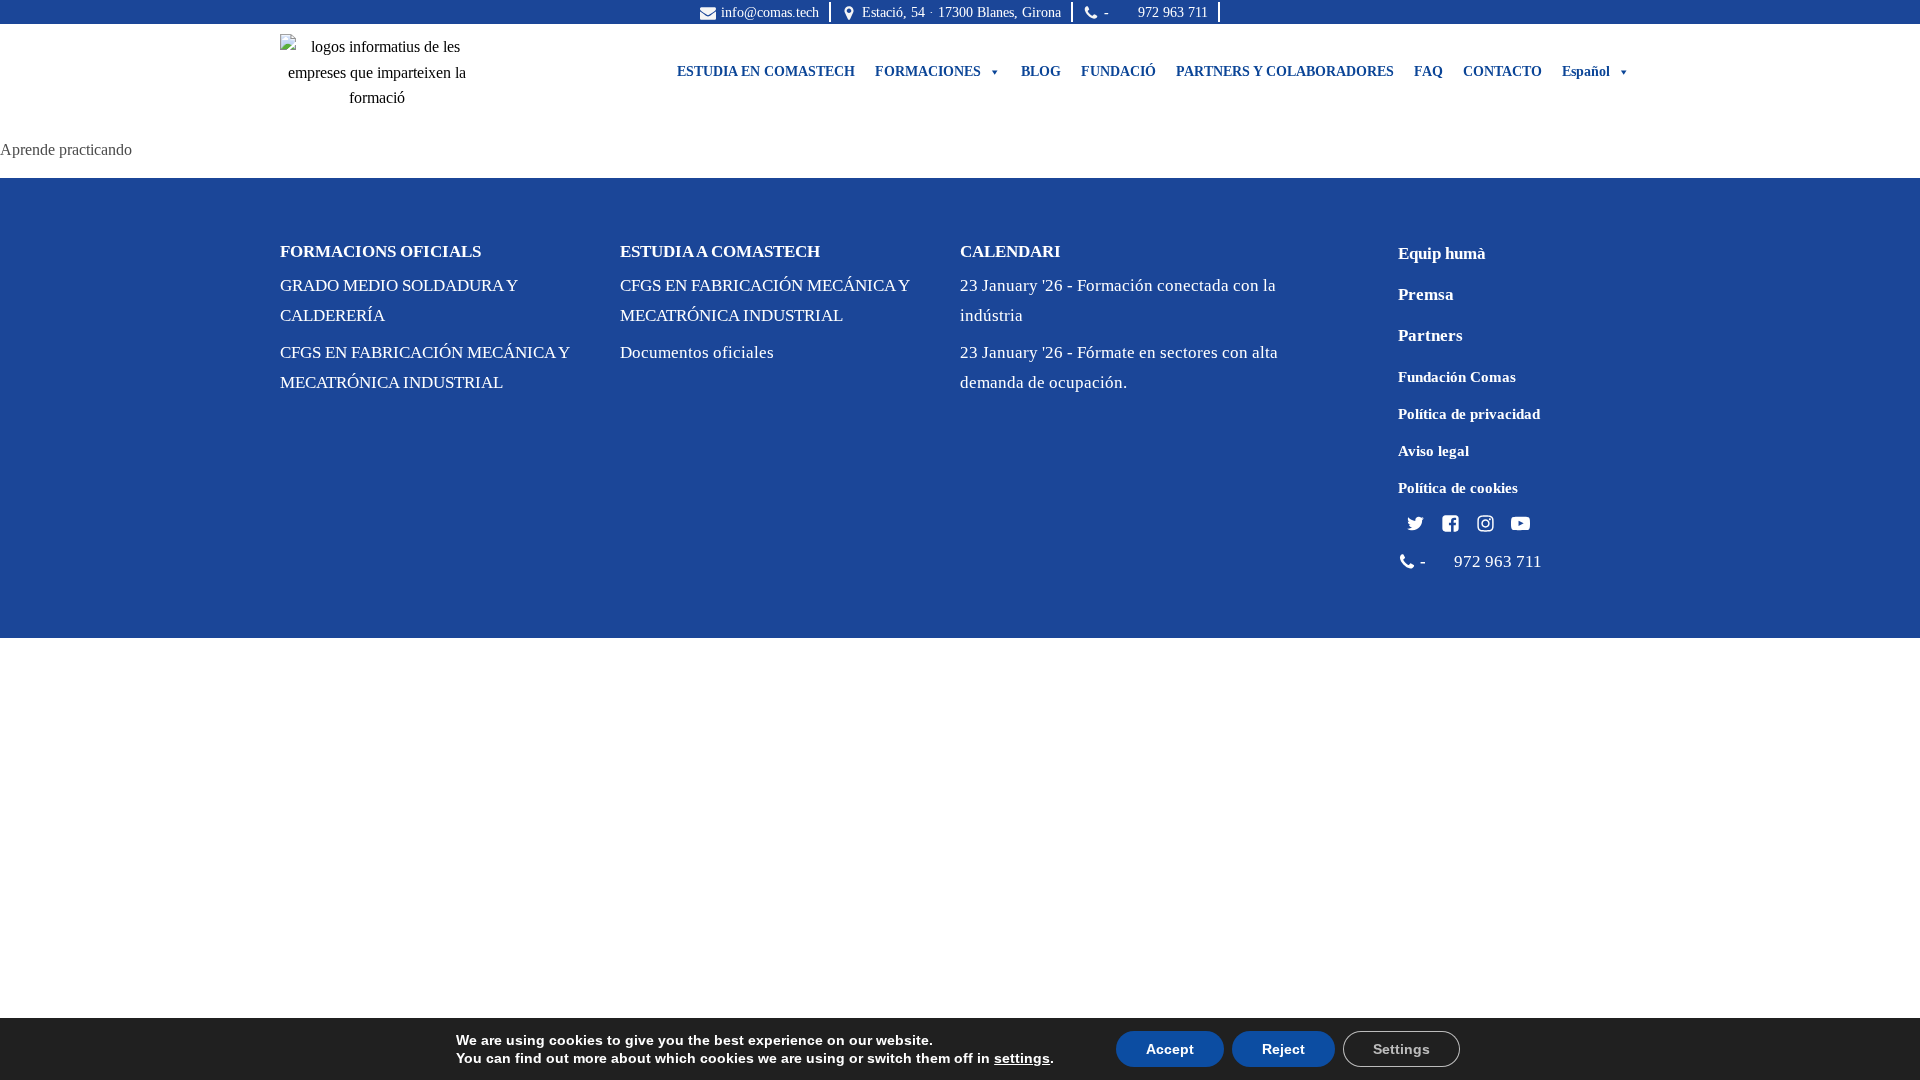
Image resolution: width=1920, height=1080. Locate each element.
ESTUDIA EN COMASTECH (766, 71)
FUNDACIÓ (1118, 71)
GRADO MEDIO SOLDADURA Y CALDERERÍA (398, 300)
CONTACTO (1502, 71)
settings (1022, 1058)
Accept (1170, 1049)
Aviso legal (1433, 451)
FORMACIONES (928, 71)
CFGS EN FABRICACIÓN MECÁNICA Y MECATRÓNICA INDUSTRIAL (424, 367)
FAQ (1428, 71)
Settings (1401, 1049)
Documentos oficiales (697, 352)
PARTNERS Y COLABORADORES (1285, 71)
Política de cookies (1458, 488)
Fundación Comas (1457, 377)
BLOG (1041, 71)
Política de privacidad (1469, 414)
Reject (1283, 1049)
